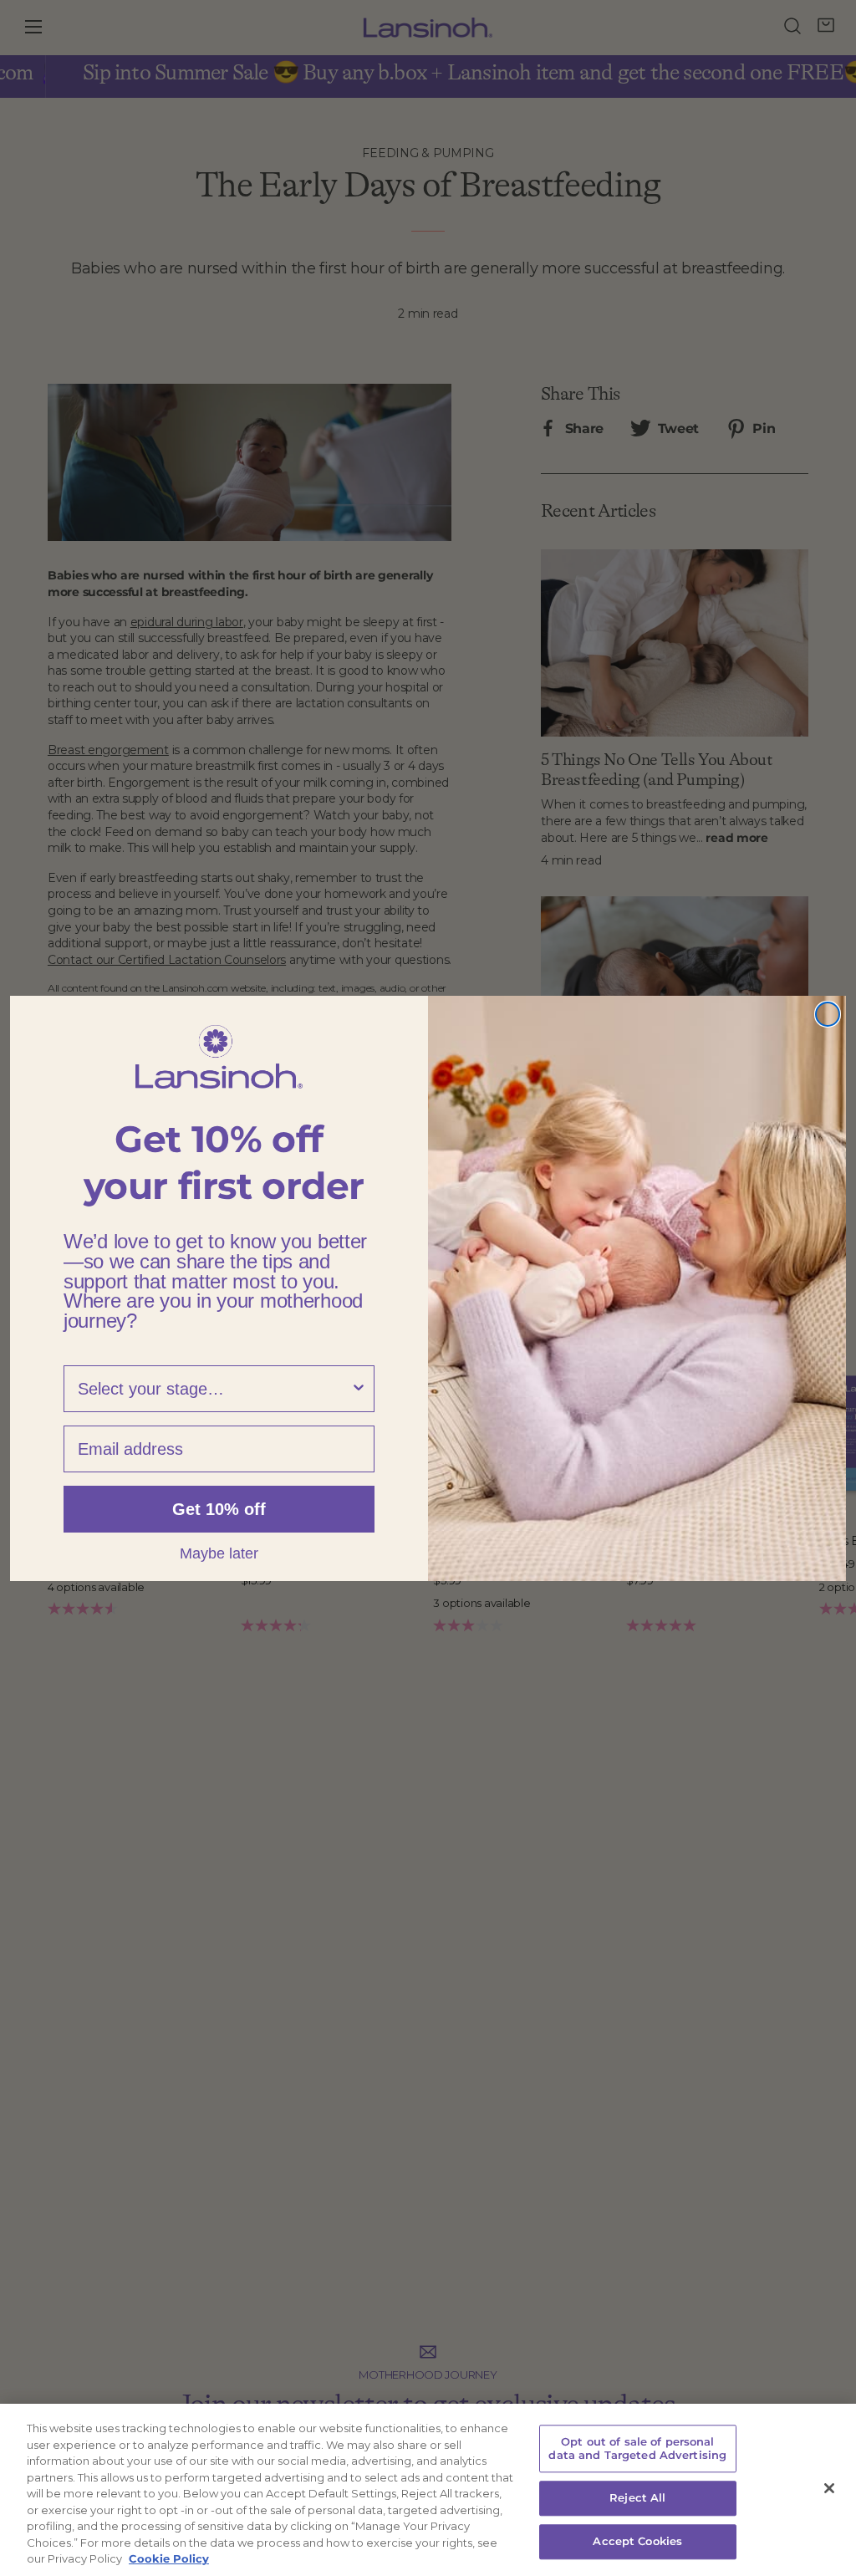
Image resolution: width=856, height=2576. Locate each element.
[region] (428, 2490)
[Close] (829, 2488)
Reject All (637, 2498)
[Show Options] (359, 1389)
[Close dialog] (828, 1014)
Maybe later (219, 1553)
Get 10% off (219, 1509)
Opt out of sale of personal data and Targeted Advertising (637, 2448)
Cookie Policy (169, 2558)
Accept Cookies (637, 2541)
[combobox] (214, 1389)
